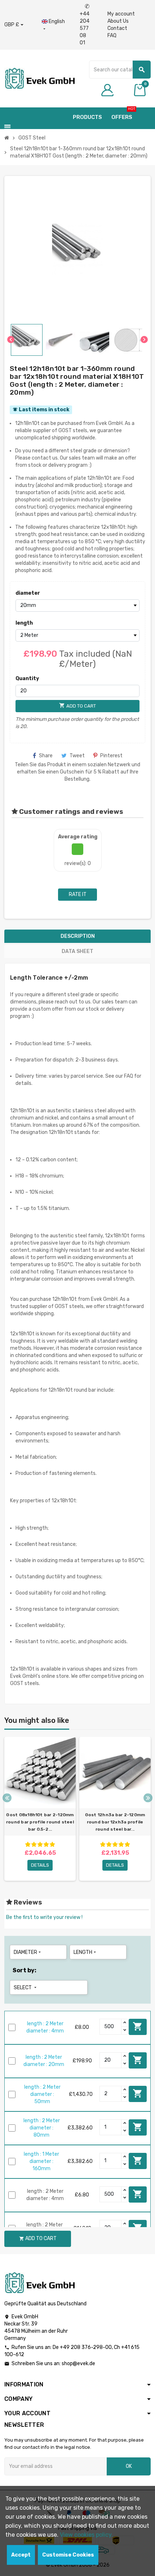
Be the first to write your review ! (44, 1917)
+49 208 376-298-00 (86, 2347)
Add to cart (138, 2026)
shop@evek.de (78, 2364)
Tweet (77, 756)
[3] (40, 1845)
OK (129, 2466)
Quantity (27, 679)
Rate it (78, 894)
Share (46, 756)
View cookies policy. (86, 2535)
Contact (117, 28)
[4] (46, 1845)
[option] (40, 1809)
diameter (28, 593)
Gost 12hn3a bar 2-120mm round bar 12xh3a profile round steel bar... (115, 1822)
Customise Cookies (68, 2555)
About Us (118, 21)
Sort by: (25, 1970)
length (24, 623)
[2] (34, 1845)
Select (26, 1988)
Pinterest (111, 756)
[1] (28, 1845)
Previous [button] (7, 1798)
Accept (21, 2555)
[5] (52, 1845)
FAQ (112, 36)
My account (121, 14)
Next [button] (148, 1798)
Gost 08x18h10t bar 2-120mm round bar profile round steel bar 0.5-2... (40, 1822)
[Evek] (39, 78)
